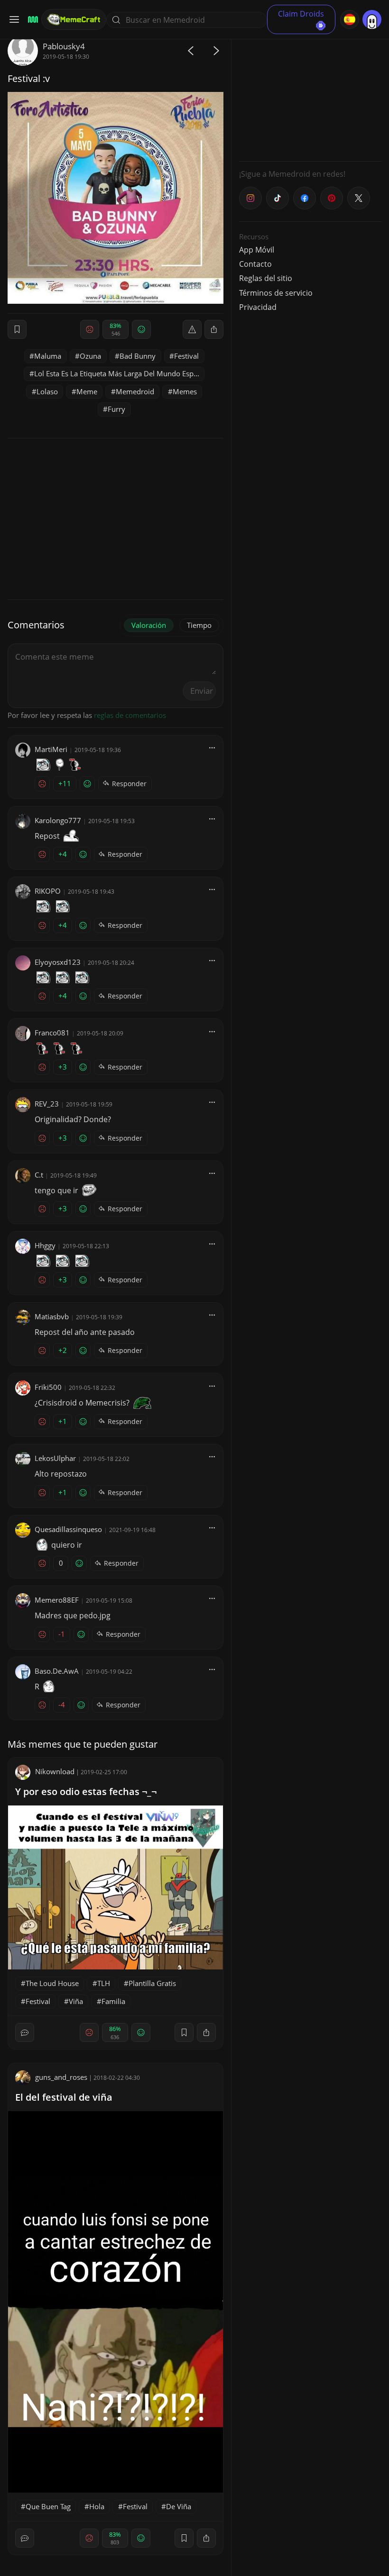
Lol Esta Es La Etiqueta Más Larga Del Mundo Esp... (117, 373)
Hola (97, 2506)
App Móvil (257, 250)
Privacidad (258, 307)
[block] (214, 329)
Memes (185, 391)
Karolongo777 (58, 820)
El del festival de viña (64, 2097)
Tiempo (199, 625)
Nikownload (55, 1771)
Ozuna (90, 356)
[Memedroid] (32, 20)
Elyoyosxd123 (58, 962)
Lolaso (47, 391)
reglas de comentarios (130, 715)
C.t (39, 1175)
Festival (186, 356)
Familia (113, 2001)
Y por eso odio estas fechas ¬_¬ (86, 1791)
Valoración (149, 625)
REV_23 (47, 1104)
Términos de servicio (276, 293)
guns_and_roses (61, 2077)
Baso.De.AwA (57, 1671)
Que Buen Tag (48, 2506)
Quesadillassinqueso (68, 1529)
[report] (192, 329)
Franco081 (52, 1033)
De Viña (179, 2506)
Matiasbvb (52, 1316)
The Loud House (52, 1983)
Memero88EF (57, 1600)
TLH (104, 1983)
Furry (116, 409)
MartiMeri (51, 749)
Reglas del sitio (266, 278)
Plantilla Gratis (152, 1983)
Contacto (255, 264)
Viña (76, 2001)
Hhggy (45, 1245)
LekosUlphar (55, 1458)
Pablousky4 (64, 46)
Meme (87, 391)
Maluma (48, 356)
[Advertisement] (310, 95)
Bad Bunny (138, 356)
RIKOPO (48, 891)
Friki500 (48, 1387)
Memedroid (135, 391)
